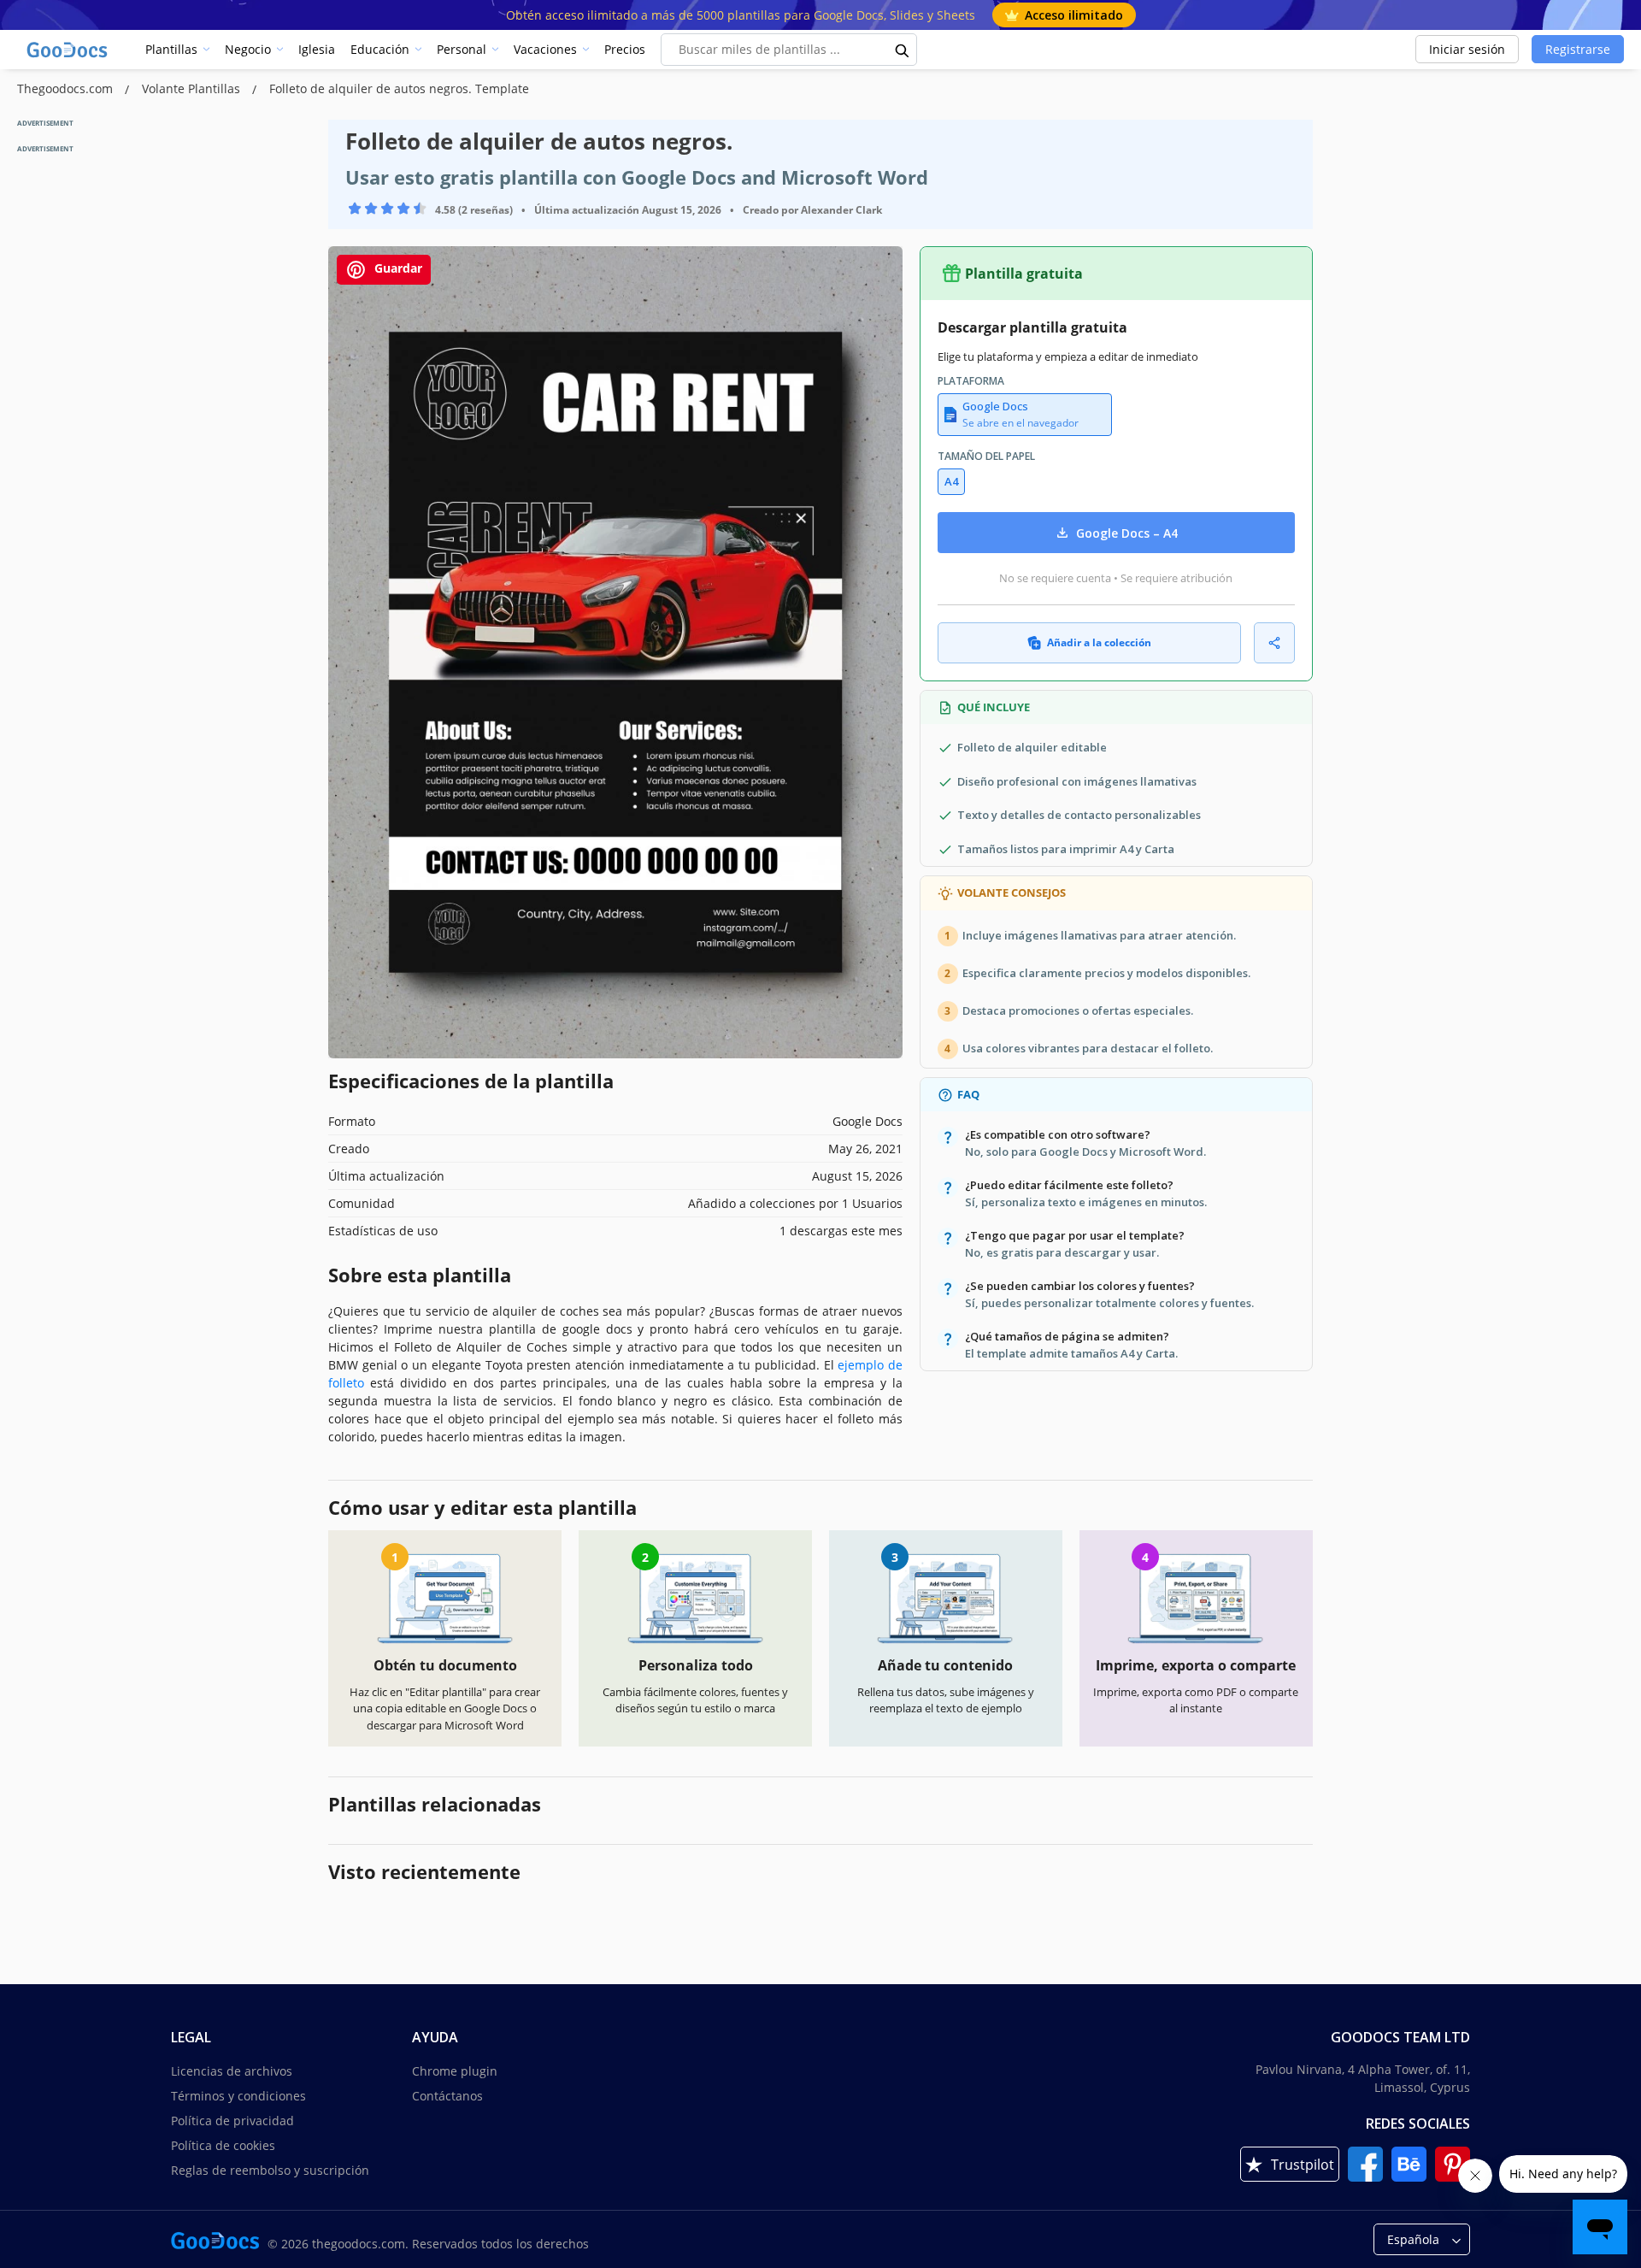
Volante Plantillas (193, 88)
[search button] (903, 50)
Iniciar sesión (1467, 49)
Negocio (248, 49)
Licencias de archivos (232, 2071)
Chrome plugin (455, 2071)
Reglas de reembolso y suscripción (270, 2170)
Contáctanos (447, 2096)
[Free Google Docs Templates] (68, 50)
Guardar (397, 268)
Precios (625, 49)
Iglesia (317, 49)
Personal (462, 49)
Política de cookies (223, 2145)
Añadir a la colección (1099, 642)
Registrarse (1578, 49)
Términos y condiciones (238, 2096)
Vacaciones (545, 49)
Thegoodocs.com (67, 88)
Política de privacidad (232, 2121)
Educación (380, 49)
